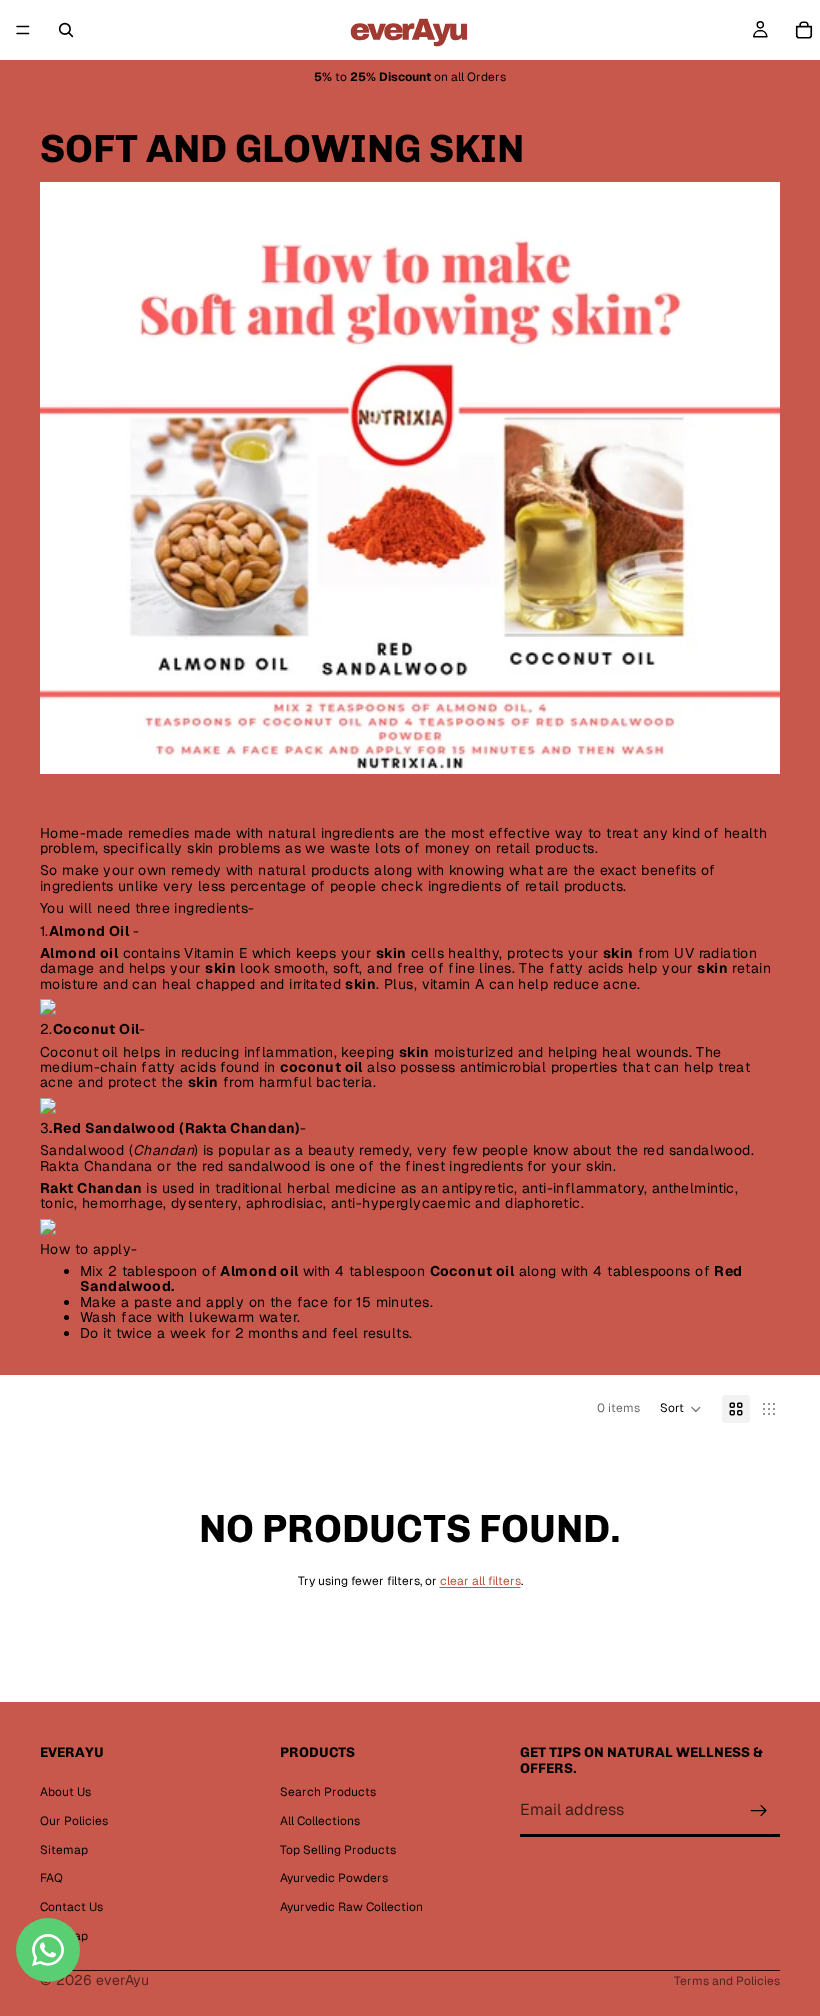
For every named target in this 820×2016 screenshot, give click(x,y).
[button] (681, 1409)
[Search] (66, 30)
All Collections (320, 1821)
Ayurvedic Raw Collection (351, 1907)
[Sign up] (759, 1811)
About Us (65, 1792)
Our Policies (74, 1821)
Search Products (328, 1792)
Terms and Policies (727, 1981)
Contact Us (71, 1907)
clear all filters (480, 1581)
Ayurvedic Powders (334, 1879)
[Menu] (23, 30)
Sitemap (64, 1850)
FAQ (51, 1879)
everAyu (122, 1980)
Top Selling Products (338, 1850)
